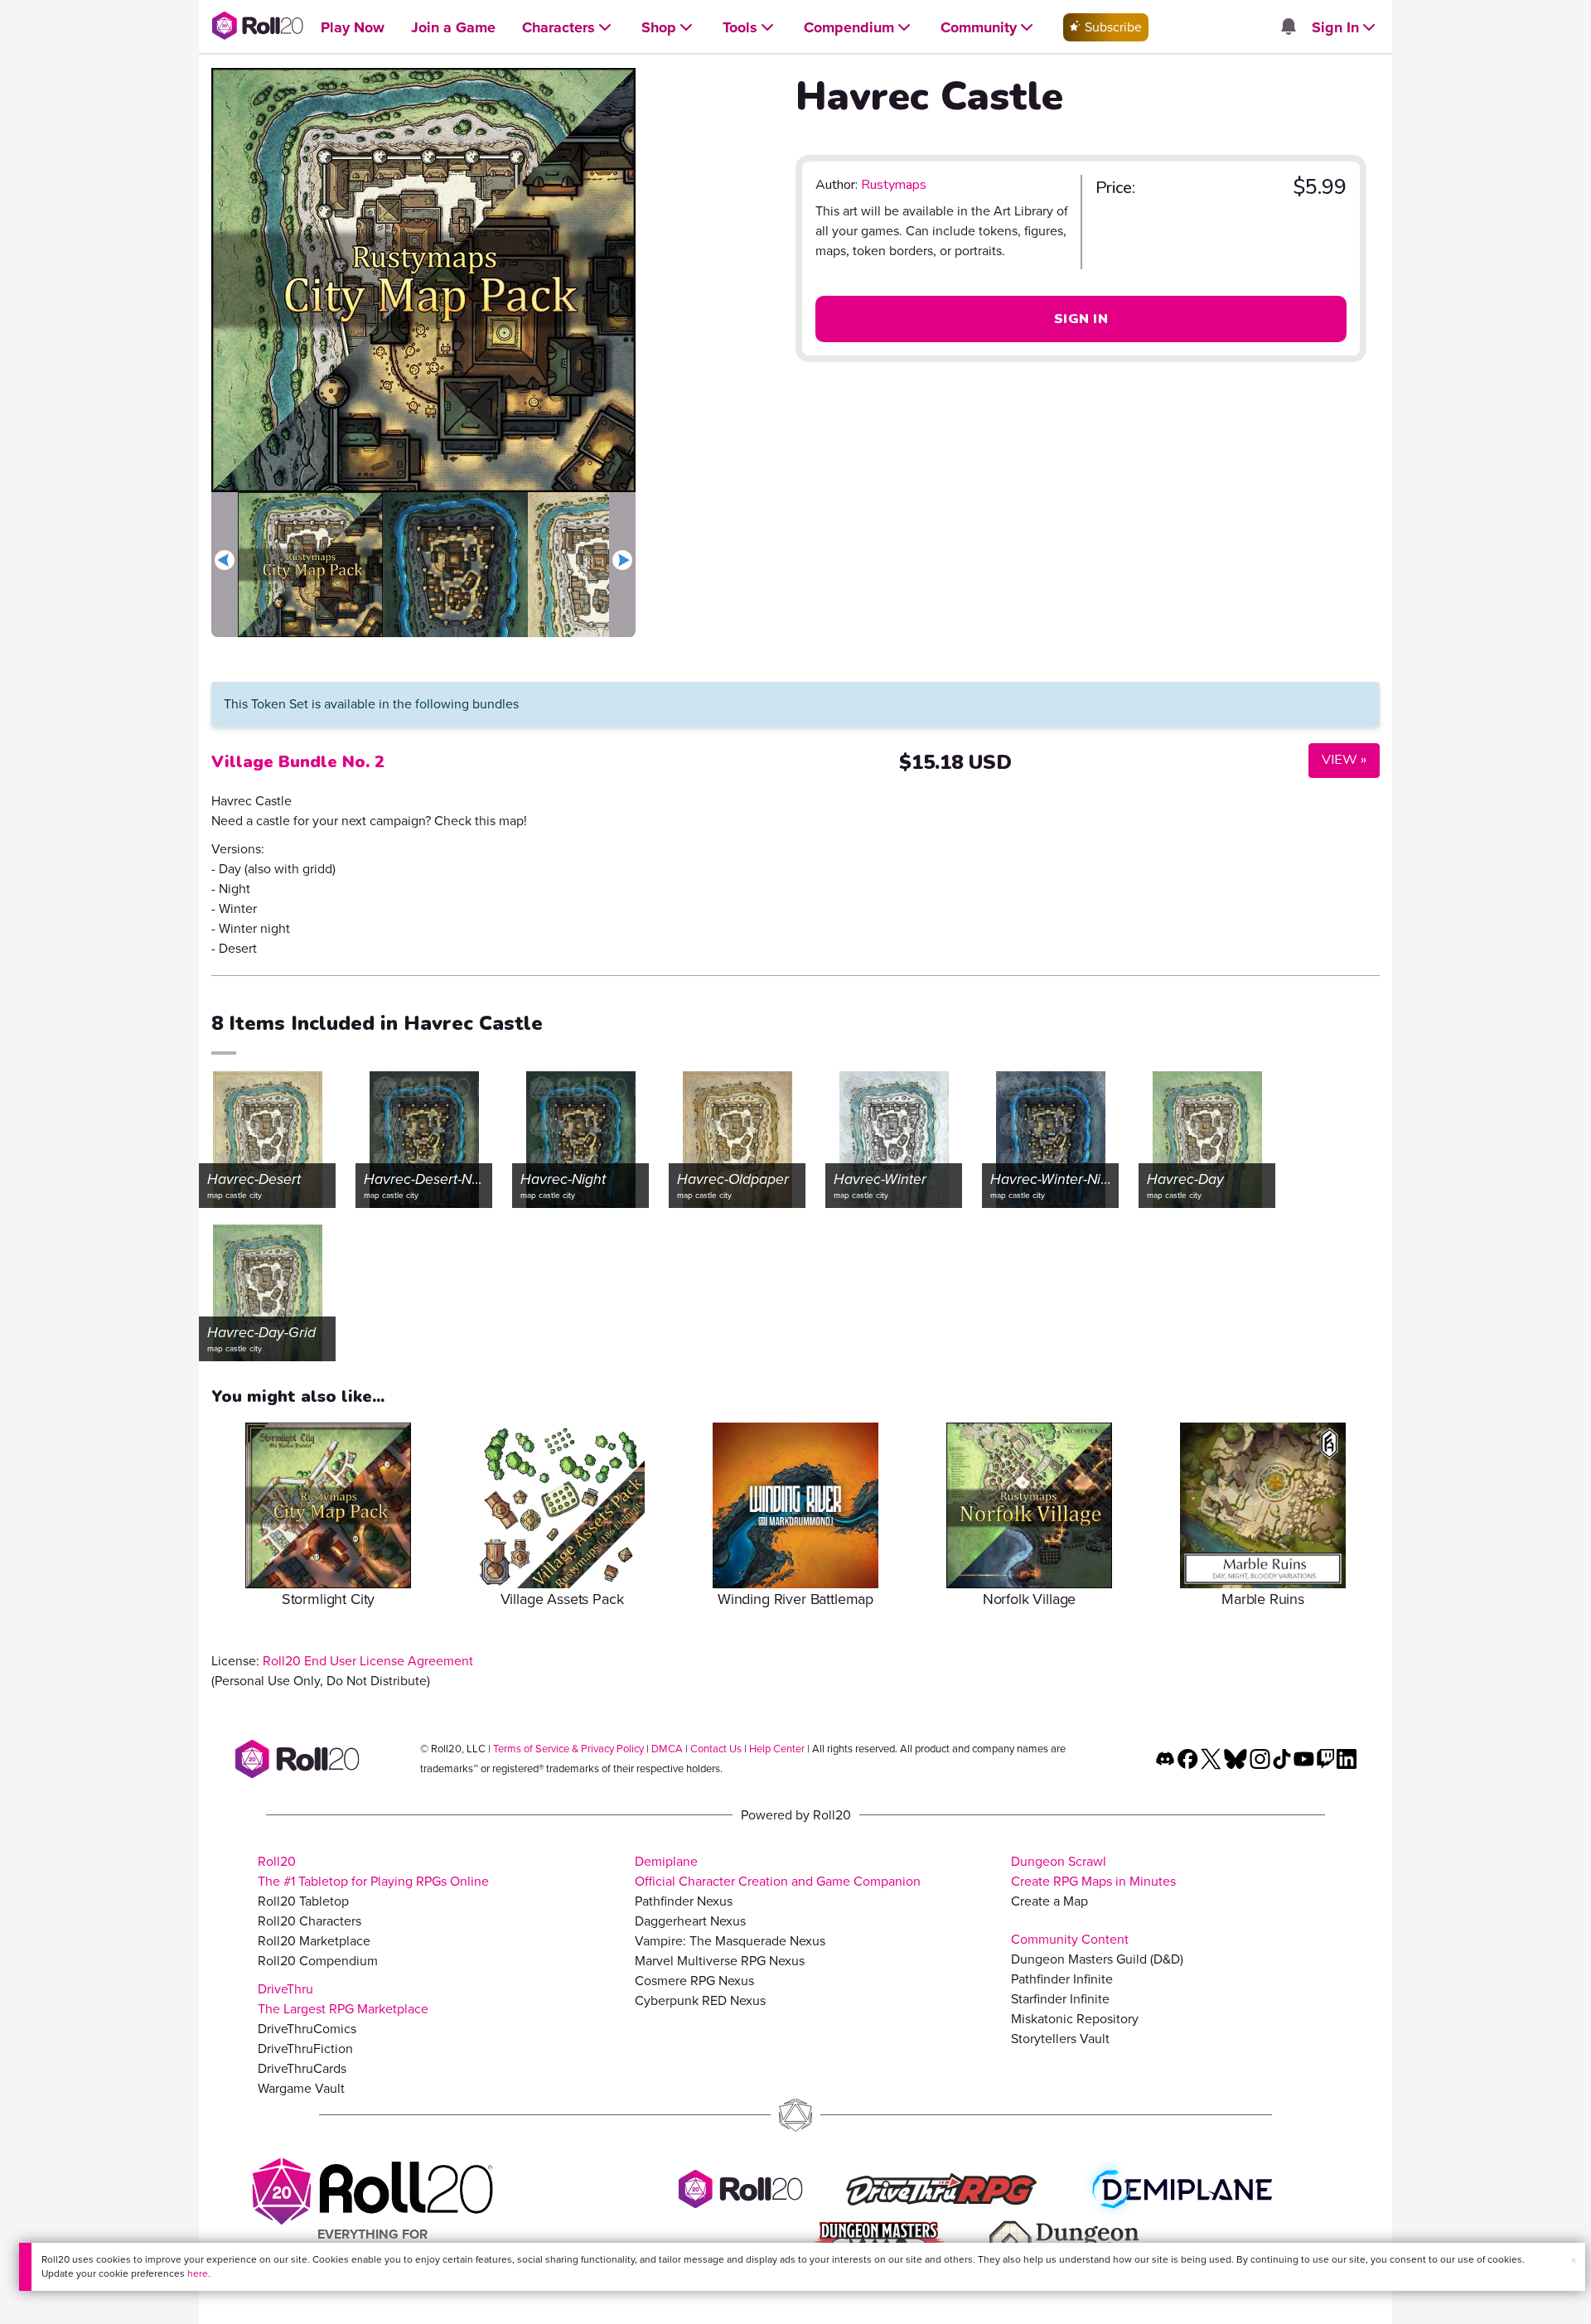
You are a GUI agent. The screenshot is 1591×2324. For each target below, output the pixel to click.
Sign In (1081, 319)
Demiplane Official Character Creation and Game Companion (778, 1871)
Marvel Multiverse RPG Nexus (720, 1961)
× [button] (1574, 2261)
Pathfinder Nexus (684, 1901)
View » (1337, 759)
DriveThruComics (307, 2029)
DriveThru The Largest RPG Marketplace (343, 1999)
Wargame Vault (301, 2088)
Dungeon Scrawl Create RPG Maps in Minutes (1093, 1871)
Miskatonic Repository (1075, 2019)
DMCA (667, 1749)
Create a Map (1049, 1901)
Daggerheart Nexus (690, 1921)
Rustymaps (894, 185)
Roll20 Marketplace (314, 1941)
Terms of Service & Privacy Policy (568, 1749)
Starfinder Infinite (1060, 1999)
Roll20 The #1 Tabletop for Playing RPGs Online (373, 1871)
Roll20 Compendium (318, 1961)
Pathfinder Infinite (1062, 1979)
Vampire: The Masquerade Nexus (730, 1941)
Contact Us (716, 1749)
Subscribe (1112, 27)
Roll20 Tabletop (303, 1901)
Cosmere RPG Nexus (694, 1981)
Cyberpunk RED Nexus (700, 2000)
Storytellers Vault (1060, 2039)
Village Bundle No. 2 (298, 762)
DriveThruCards (302, 2068)
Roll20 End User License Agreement (368, 1661)
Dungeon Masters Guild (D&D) (1097, 1959)
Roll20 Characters (309, 1921)
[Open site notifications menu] (1288, 28)
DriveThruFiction (305, 2049)
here (198, 2273)
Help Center (777, 1749)
